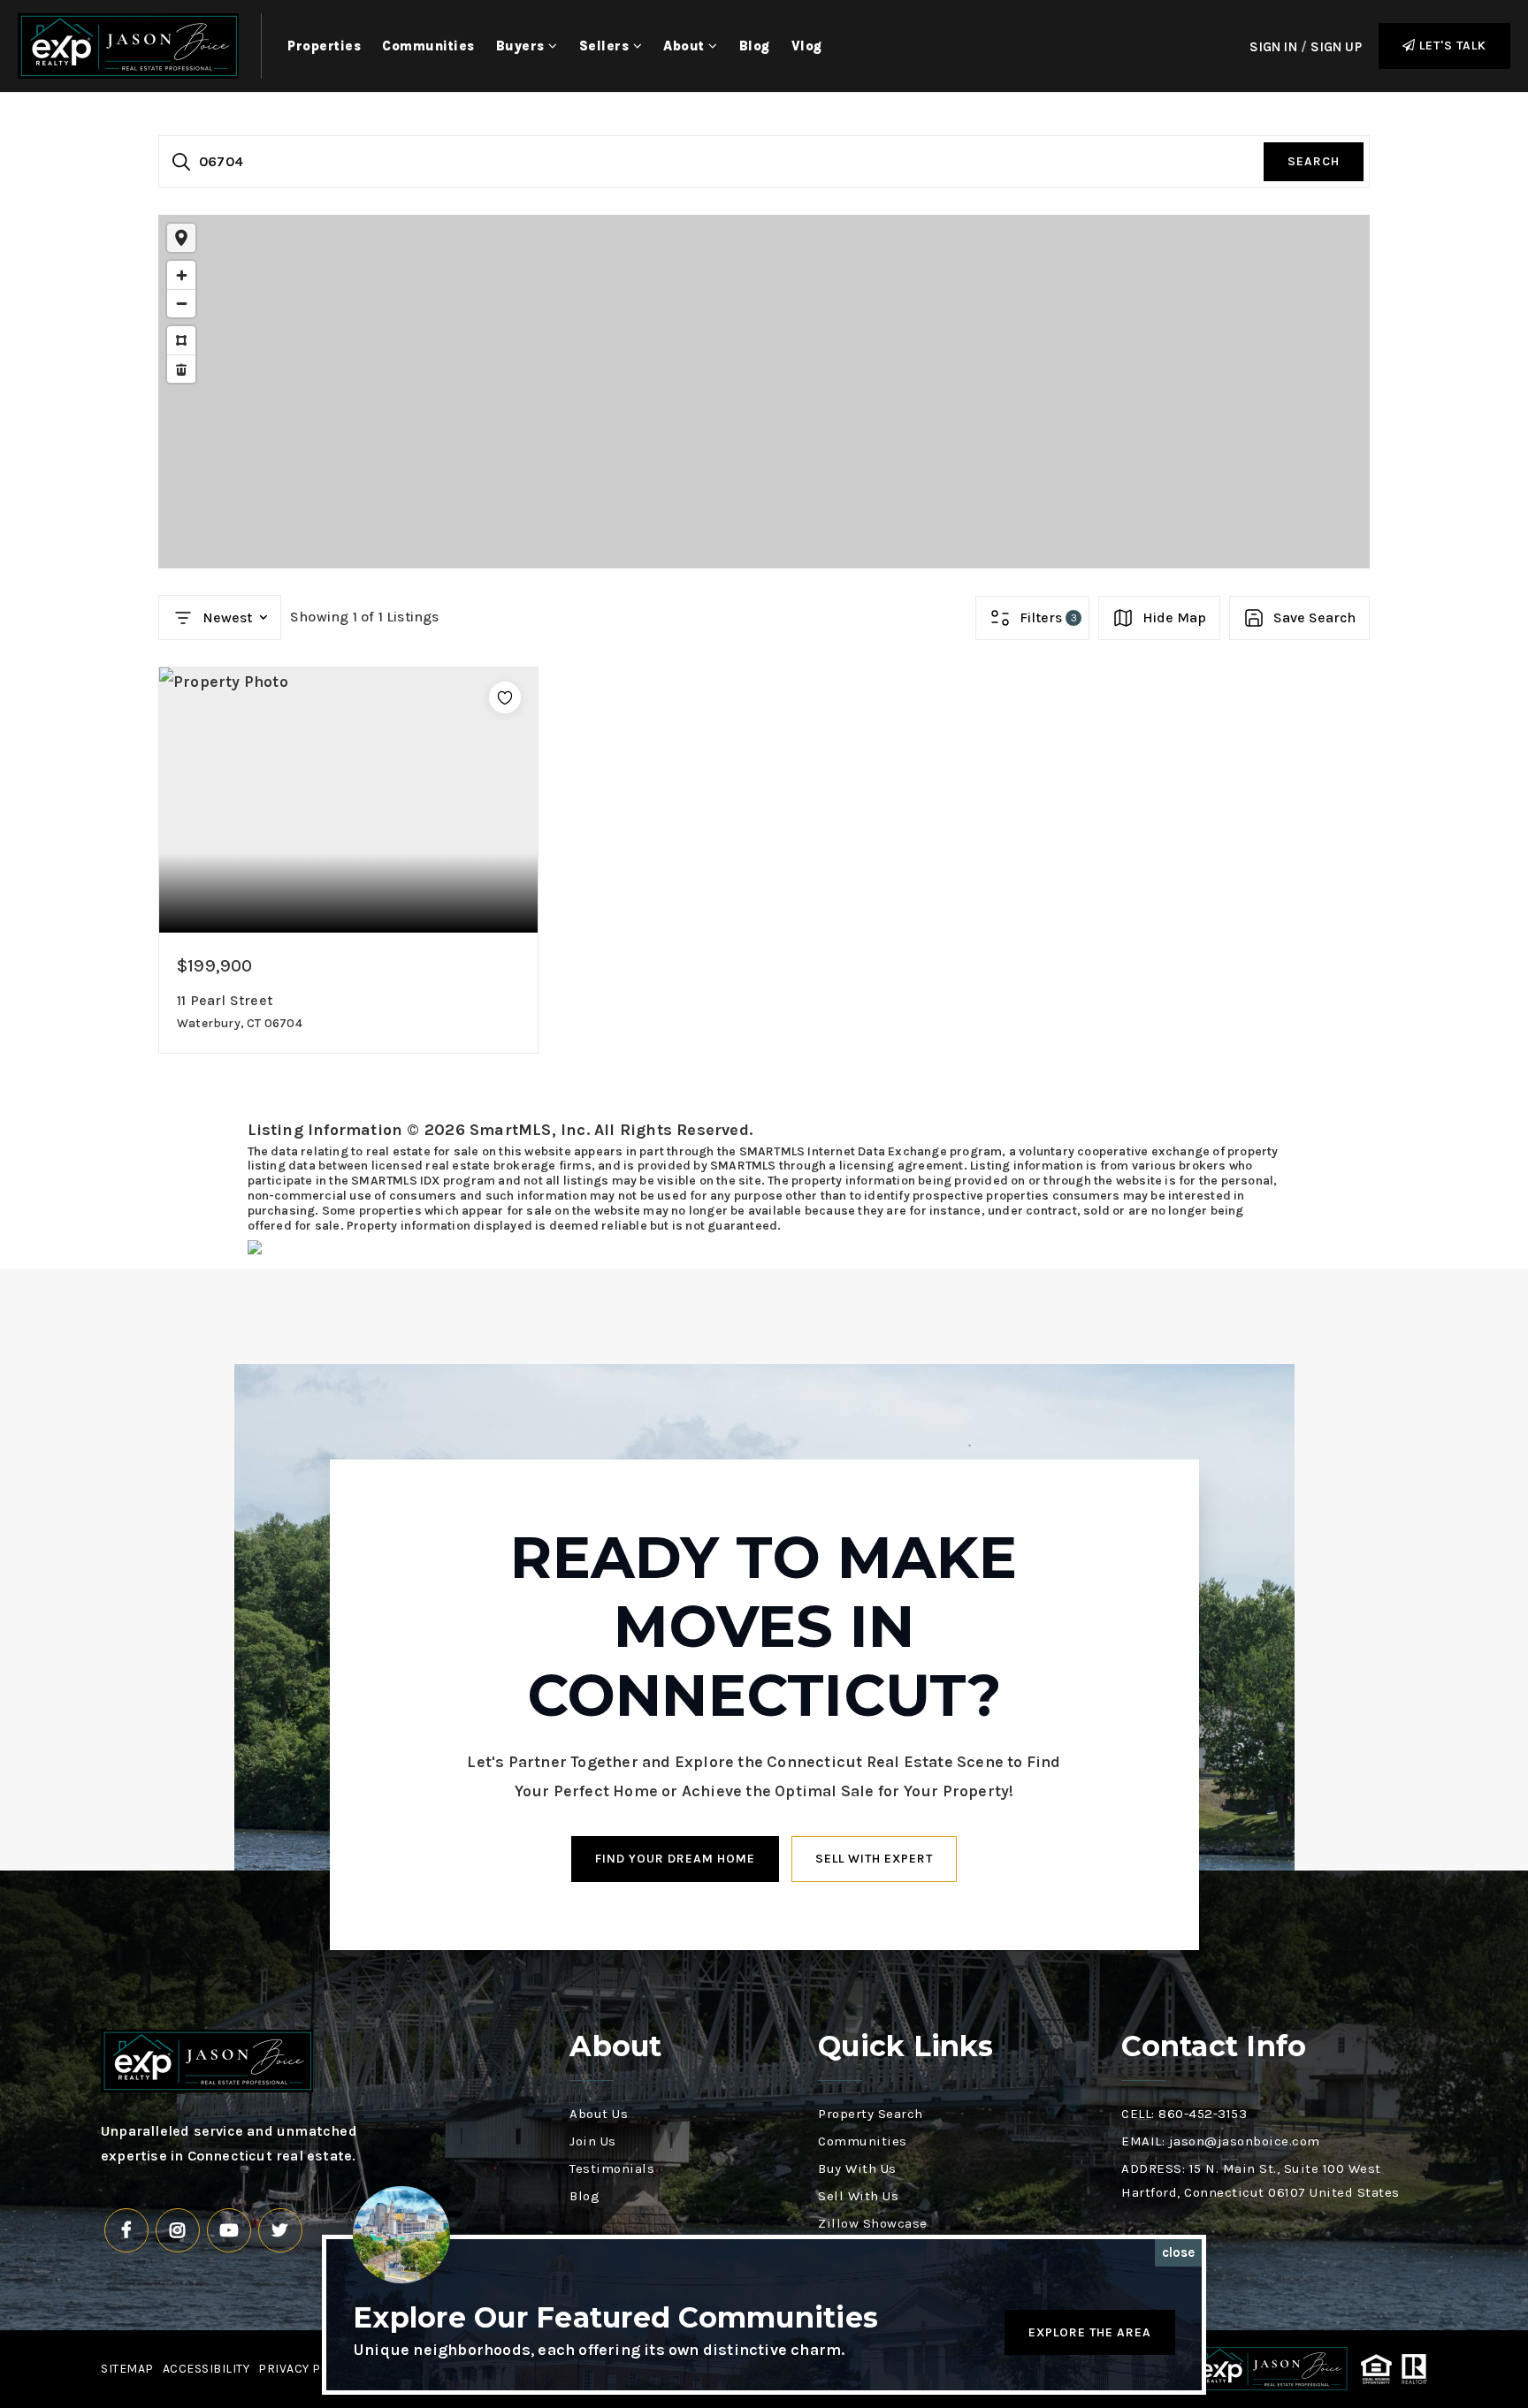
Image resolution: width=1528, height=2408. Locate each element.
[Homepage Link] (128, 44)
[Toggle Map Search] (181, 238)
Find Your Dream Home (675, 1859)
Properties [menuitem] (324, 46)
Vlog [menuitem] (807, 46)
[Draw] (181, 340)
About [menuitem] (686, 46)
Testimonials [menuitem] (612, 2168)
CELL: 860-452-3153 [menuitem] (1184, 2114)
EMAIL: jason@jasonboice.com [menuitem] (1221, 2141)
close (1178, 2252)
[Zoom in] (181, 275)
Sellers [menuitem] (606, 46)
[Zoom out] (181, 303)
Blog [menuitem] (755, 46)
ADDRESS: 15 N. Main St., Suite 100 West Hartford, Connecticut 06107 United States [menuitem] (1261, 2180)
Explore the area (1090, 2332)
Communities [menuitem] (428, 46)
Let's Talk (1451, 46)
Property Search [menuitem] (871, 2114)
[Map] (764, 392)
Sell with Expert (874, 1859)
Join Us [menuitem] (593, 2141)
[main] (764, 674)
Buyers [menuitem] (523, 46)
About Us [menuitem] (599, 2114)
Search (1314, 161)
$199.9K (760, 416)
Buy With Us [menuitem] (857, 2168)
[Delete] (181, 369)
